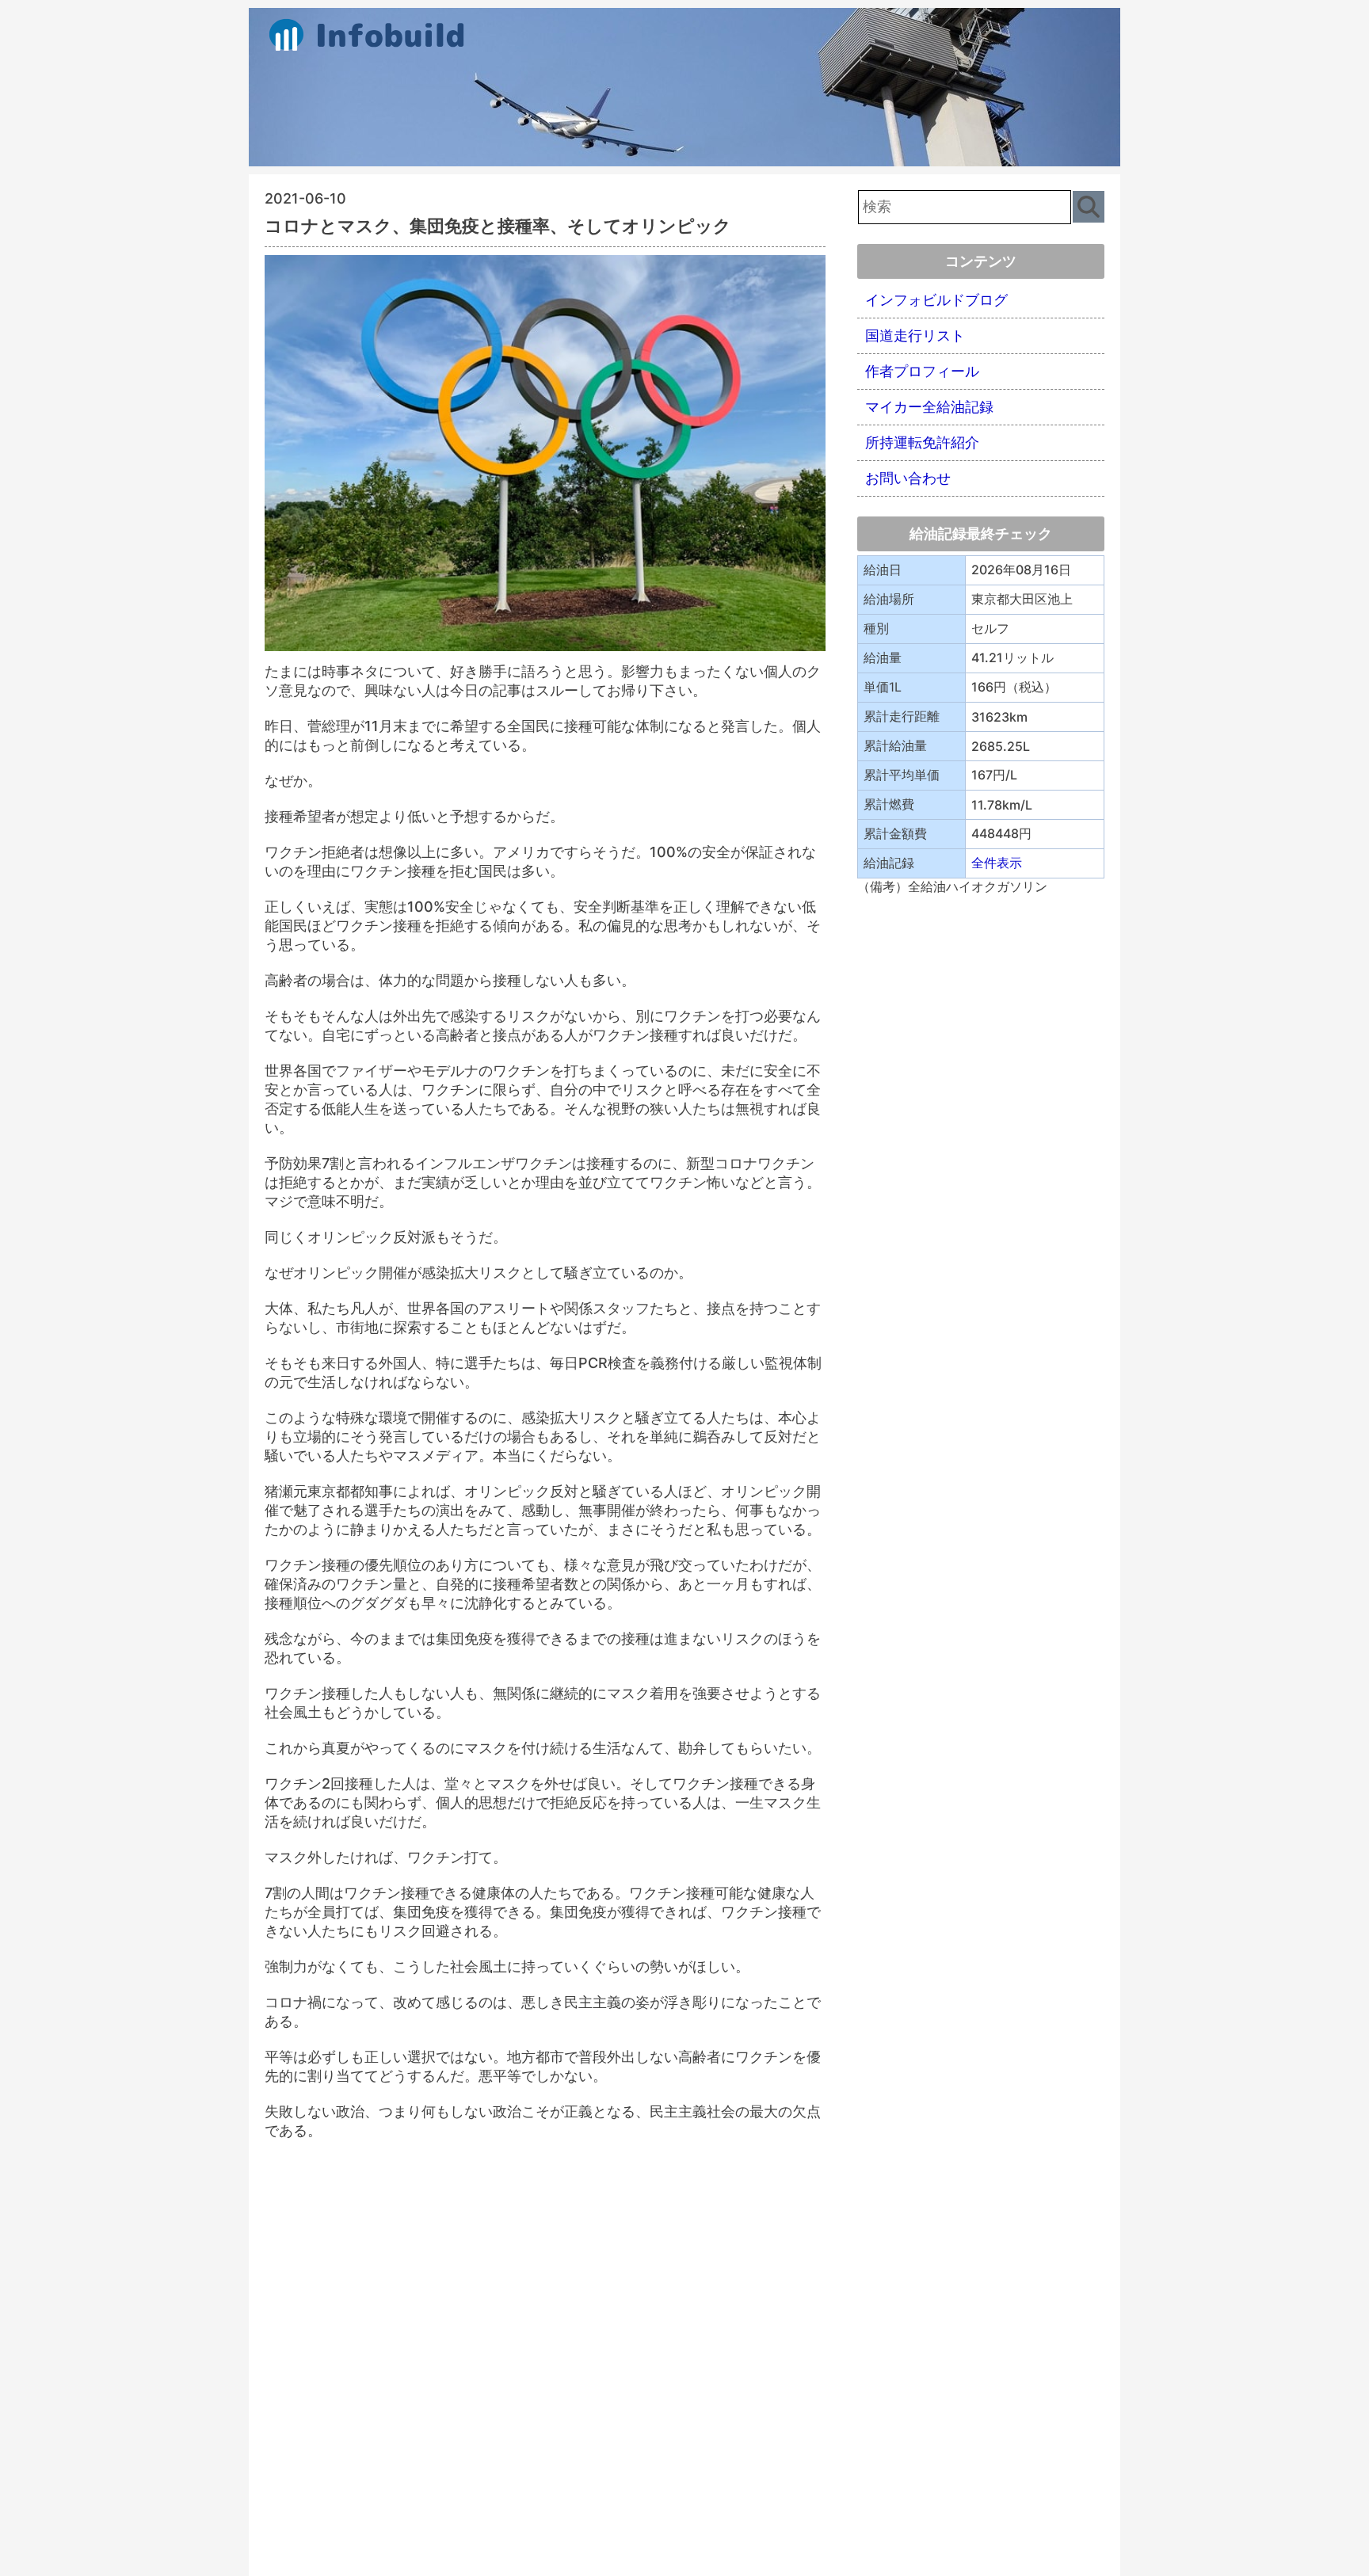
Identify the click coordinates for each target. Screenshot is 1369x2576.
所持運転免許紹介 (922, 442)
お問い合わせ (908, 478)
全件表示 (997, 863)
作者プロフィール (922, 371)
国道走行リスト (915, 335)
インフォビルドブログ (936, 300)
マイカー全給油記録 (929, 407)
